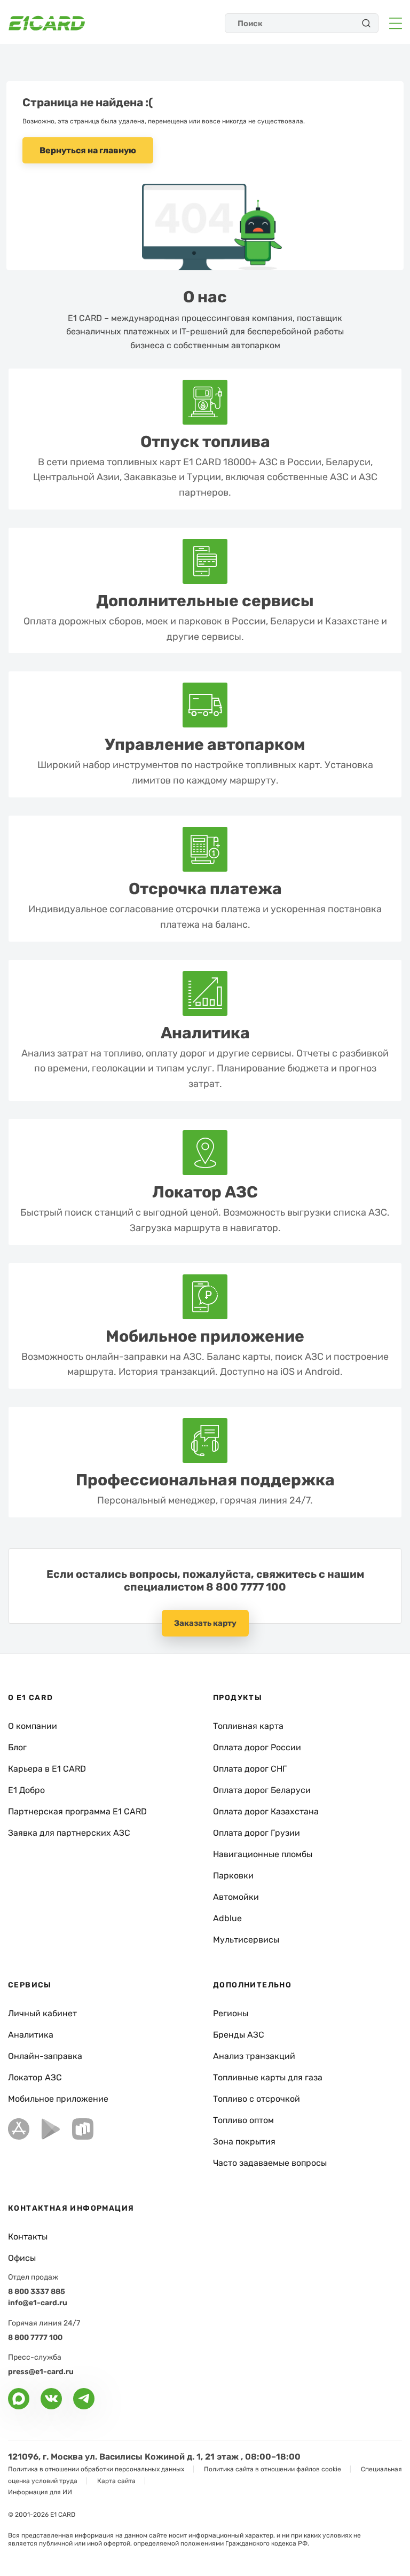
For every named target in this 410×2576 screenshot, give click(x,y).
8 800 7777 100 (246, 1587)
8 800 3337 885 (37, 2292)
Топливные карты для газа (268, 2077)
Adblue (227, 1918)
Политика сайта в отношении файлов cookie (273, 2469)
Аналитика (31, 2035)
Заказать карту (205, 1623)
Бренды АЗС (239, 2035)
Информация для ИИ (40, 2492)
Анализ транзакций (254, 2056)
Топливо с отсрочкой (257, 2099)
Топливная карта (248, 1726)
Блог (17, 1747)
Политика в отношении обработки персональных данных (96, 2469)
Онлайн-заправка (45, 2056)
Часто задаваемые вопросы (270, 2163)
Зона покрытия (244, 2142)
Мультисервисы (246, 1940)
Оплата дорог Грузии (257, 1833)
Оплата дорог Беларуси (262, 1790)
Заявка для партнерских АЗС (69, 1833)
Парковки (233, 1876)
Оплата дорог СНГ (250, 1769)
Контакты (28, 2237)
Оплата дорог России (257, 1747)
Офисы (22, 2258)
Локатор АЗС (35, 2077)
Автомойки (236, 1897)
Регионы (231, 2013)
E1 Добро (26, 1790)
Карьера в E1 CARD (47, 1769)
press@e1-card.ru (41, 2372)
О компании (33, 1726)
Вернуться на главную (88, 150)
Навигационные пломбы (263, 1854)
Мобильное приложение (58, 2099)
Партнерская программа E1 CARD (77, 1811)
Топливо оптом (243, 2120)
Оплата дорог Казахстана (266, 1811)
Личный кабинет (42, 2013)
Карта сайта (116, 2481)
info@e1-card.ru (38, 2303)
